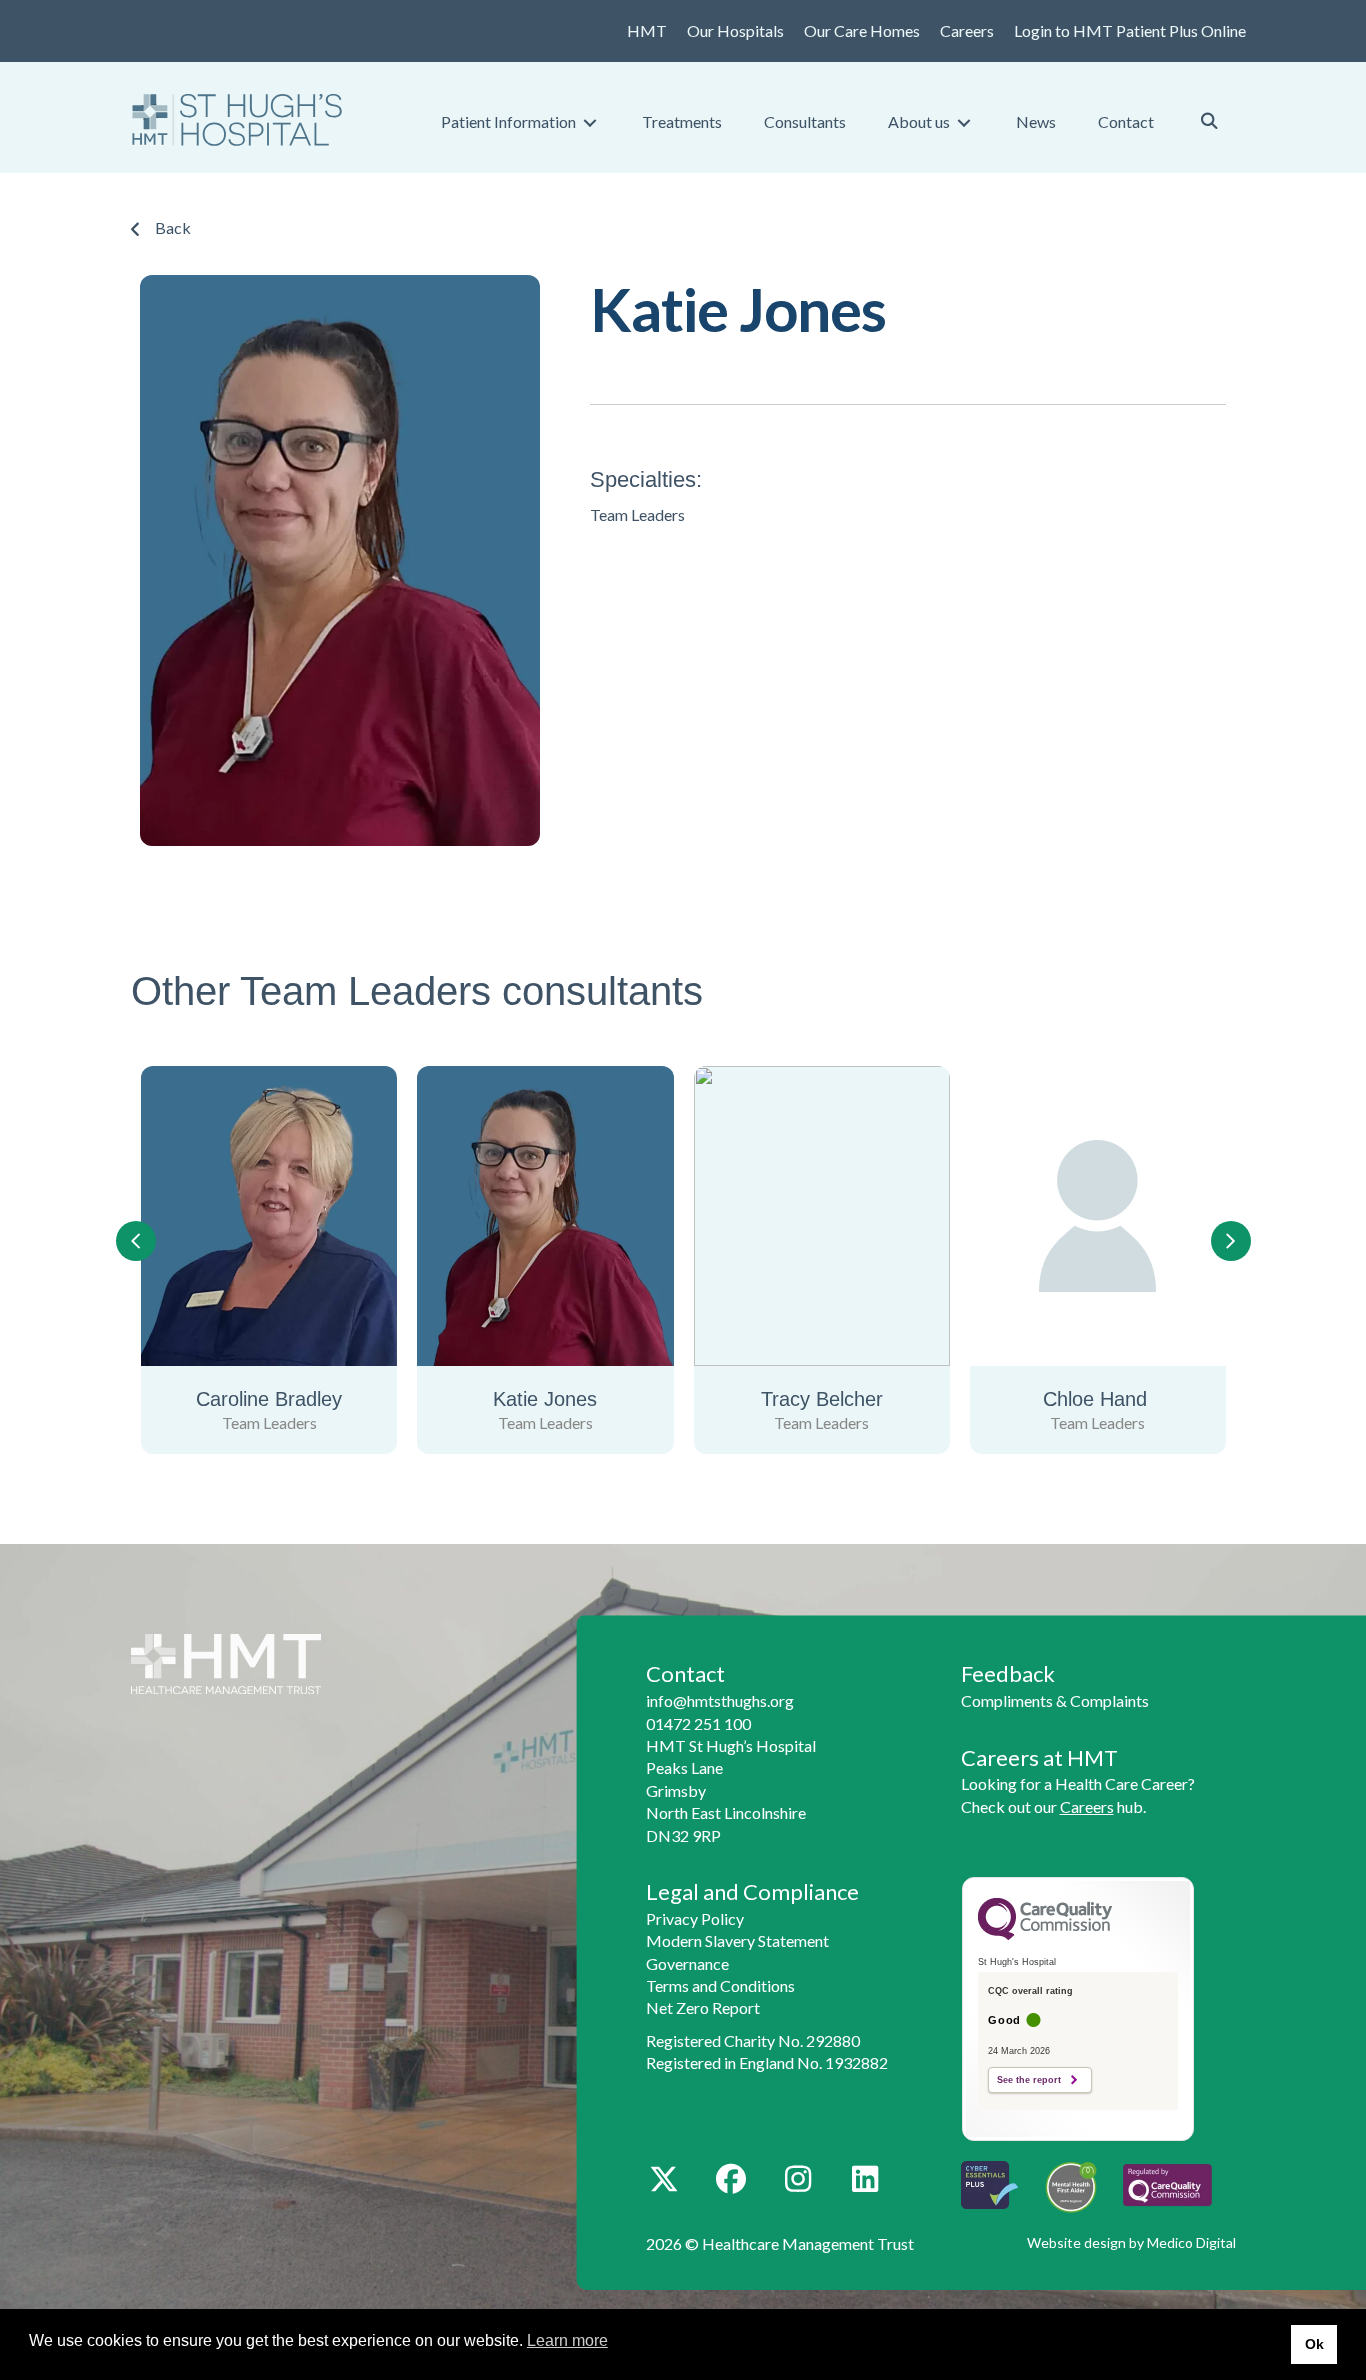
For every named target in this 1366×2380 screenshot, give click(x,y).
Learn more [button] (567, 2340)
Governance (687, 1963)
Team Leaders (365, 991)
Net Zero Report (703, 2007)
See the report (1029, 2080)
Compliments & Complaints (1055, 1700)
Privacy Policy (695, 1918)
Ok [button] (1314, 2344)
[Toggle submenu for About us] (964, 122)
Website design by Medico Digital (1131, 2242)
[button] (664, 2179)
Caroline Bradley (1111, 1399)
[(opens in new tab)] (1167, 2182)
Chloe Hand (834, 1399)
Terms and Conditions (720, 1985)
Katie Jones (282, 1399)
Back (173, 227)
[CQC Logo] (1045, 1935)
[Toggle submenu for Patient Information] (590, 122)
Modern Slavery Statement (737, 1940)
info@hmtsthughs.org (720, 1700)
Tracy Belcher (558, 1399)
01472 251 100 (698, 1723)
